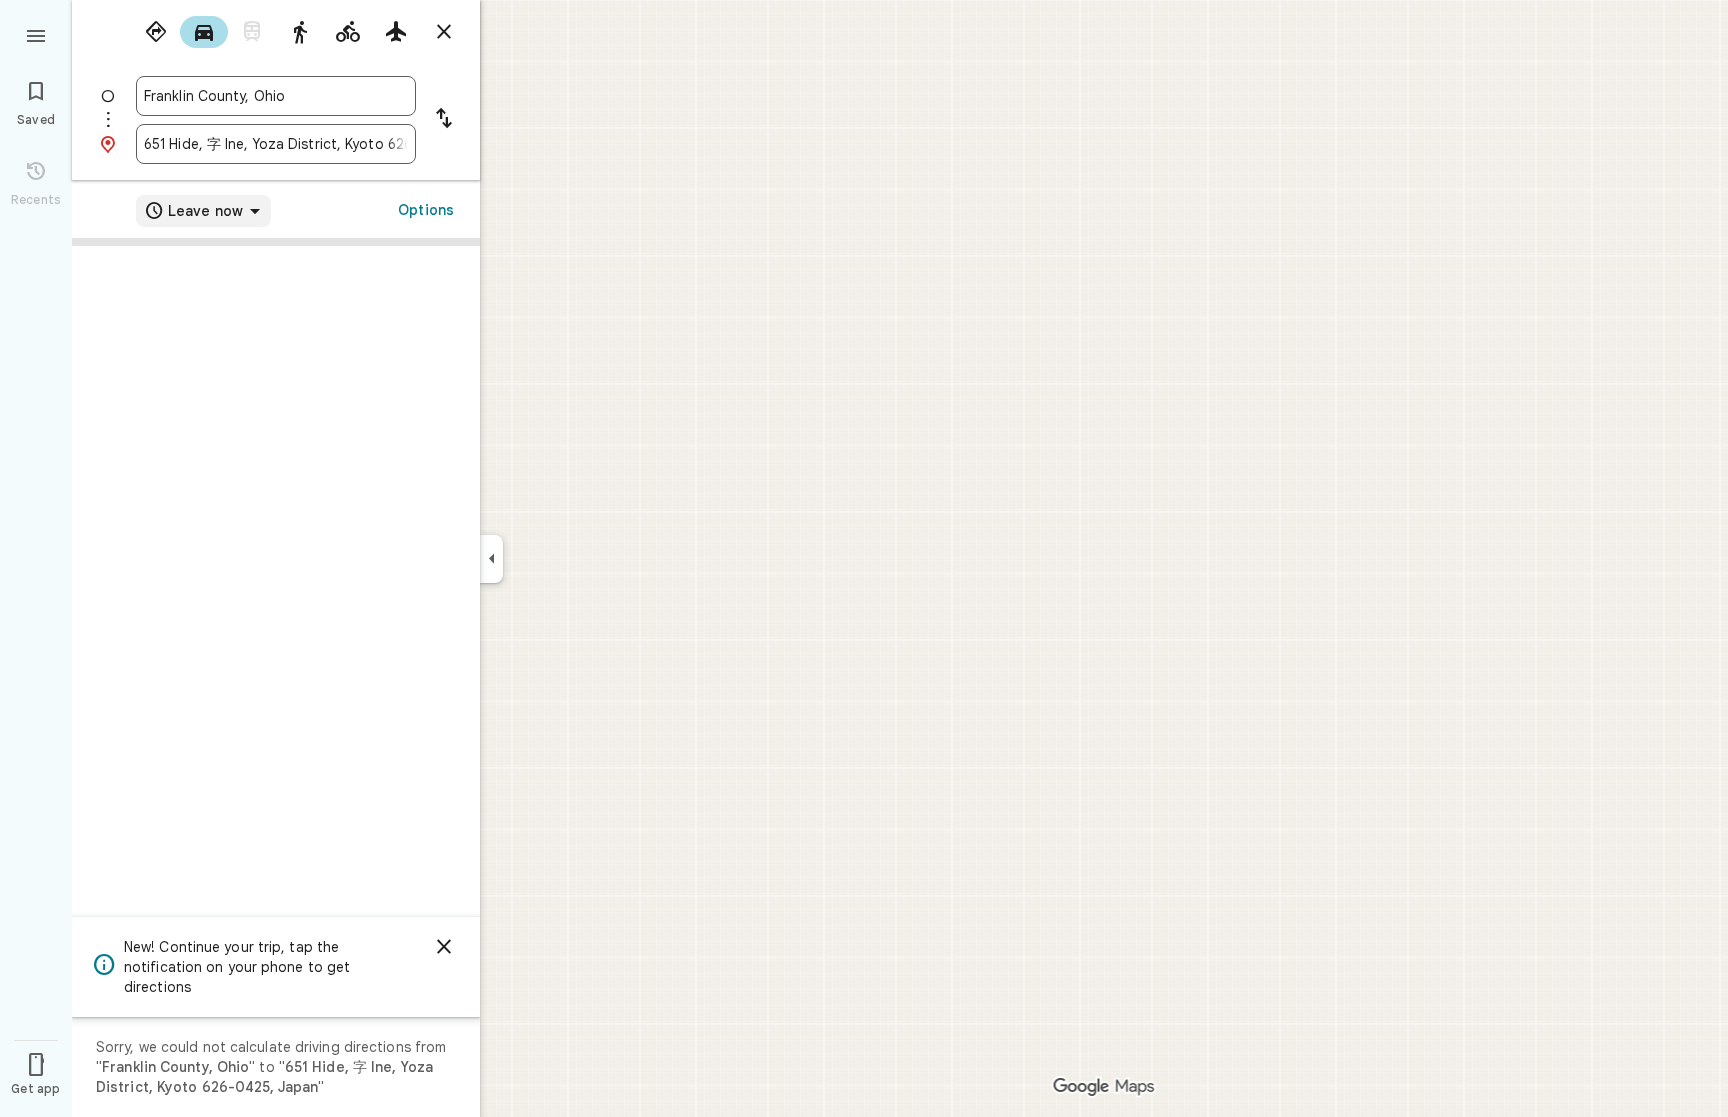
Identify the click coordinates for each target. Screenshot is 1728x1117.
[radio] (156, 32)
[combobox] (276, 96)
